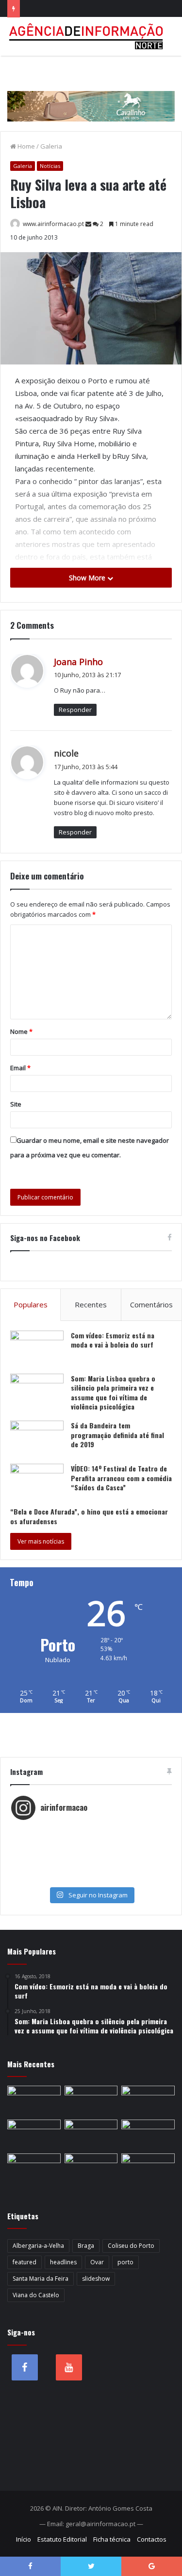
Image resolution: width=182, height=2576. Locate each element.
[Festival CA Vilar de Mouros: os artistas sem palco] (91, 2135)
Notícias (50, 166)
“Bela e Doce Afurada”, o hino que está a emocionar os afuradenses (89, 1516)
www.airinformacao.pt (53, 224)
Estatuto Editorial (62, 2539)
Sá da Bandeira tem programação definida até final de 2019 (117, 1435)
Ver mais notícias (41, 1541)
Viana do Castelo (36, 2295)
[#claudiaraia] (91, 1840)
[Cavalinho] (91, 92)
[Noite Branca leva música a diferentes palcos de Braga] (148, 2101)
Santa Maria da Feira (41, 2279)
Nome (21, 1031)
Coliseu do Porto (131, 2246)
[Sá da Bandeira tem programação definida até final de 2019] (37, 1439)
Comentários (151, 1304)
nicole (66, 753)
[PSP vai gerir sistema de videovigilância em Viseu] (34, 2101)
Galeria (51, 146)
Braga (86, 2246)
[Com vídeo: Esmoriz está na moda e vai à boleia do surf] (37, 1349)
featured (25, 2262)
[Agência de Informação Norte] (87, 36)
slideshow (96, 2279)
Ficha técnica (112, 2539)
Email (20, 1068)
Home (25, 146)
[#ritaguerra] (91, 1860)
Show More (88, 578)
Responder (75, 710)
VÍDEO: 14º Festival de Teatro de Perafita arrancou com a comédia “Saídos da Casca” (121, 1478)
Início (24, 2539)
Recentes (91, 1304)
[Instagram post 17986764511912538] (91, 1850)
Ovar (97, 2262)
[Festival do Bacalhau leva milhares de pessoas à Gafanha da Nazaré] (148, 2168)
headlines (63, 2262)
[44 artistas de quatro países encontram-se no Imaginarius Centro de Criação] (34, 2135)
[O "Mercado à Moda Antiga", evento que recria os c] (91, 1879)
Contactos (152, 2539)
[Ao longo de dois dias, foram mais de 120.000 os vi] (91, 1869)
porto (125, 2262)
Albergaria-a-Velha (38, 2246)
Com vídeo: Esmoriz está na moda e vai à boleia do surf (113, 1340)
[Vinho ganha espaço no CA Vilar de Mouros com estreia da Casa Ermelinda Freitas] (148, 2135)
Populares (31, 1304)
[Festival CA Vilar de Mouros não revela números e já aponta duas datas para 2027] (91, 2101)
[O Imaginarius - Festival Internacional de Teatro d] (91, 1831)
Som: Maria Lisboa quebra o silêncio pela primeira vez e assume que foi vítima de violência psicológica (113, 1393)
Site (16, 1104)
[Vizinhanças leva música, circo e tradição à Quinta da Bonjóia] (34, 2168)
